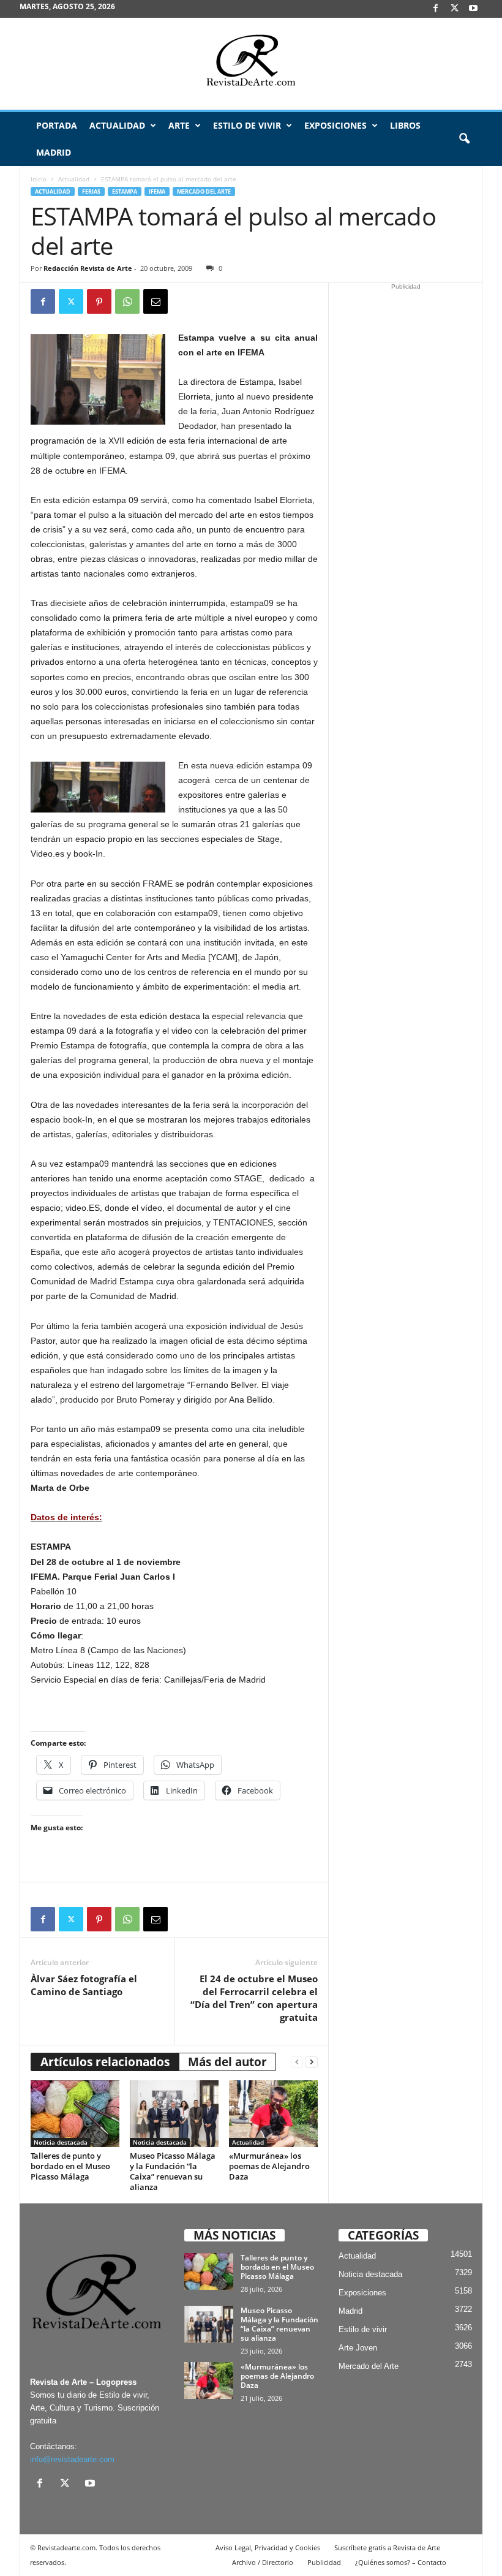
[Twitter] (71, 301)
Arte (179, 125)
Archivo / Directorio (263, 2562)
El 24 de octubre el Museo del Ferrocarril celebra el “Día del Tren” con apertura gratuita (254, 1998)
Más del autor (227, 2062)
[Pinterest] (99, 301)
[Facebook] (435, 9)
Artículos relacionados (105, 2062)
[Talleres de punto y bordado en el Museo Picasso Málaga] (75, 2113)
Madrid (54, 152)
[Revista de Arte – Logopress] (251, 64)
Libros (405, 125)
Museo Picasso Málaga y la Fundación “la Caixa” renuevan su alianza (173, 2171)
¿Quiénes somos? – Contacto (401, 2562)
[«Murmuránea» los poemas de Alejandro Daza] (273, 2113)
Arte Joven (358, 2348)
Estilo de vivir (247, 125)
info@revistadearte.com (72, 2459)
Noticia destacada (61, 2142)
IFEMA (157, 191)
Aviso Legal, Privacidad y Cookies (268, 2548)
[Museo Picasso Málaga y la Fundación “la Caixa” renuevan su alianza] (174, 2113)
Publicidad (324, 2562)
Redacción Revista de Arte (88, 268)
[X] (454, 9)
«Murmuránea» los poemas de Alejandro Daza (269, 2166)
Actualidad (117, 125)
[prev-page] (297, 2062)
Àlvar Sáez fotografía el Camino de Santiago (84, 1985)
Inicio (39, 179)
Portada (57, 125)
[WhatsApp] (127, 301)
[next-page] (312, 2062)
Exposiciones (335, 125)
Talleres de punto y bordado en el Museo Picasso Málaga (70, 2166)
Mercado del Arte (204, 191)
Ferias (91, 191)
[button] (464, 139)
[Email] (155, 301)
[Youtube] (473, 9)
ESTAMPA (125, 191)
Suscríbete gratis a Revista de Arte (387, 2548)
